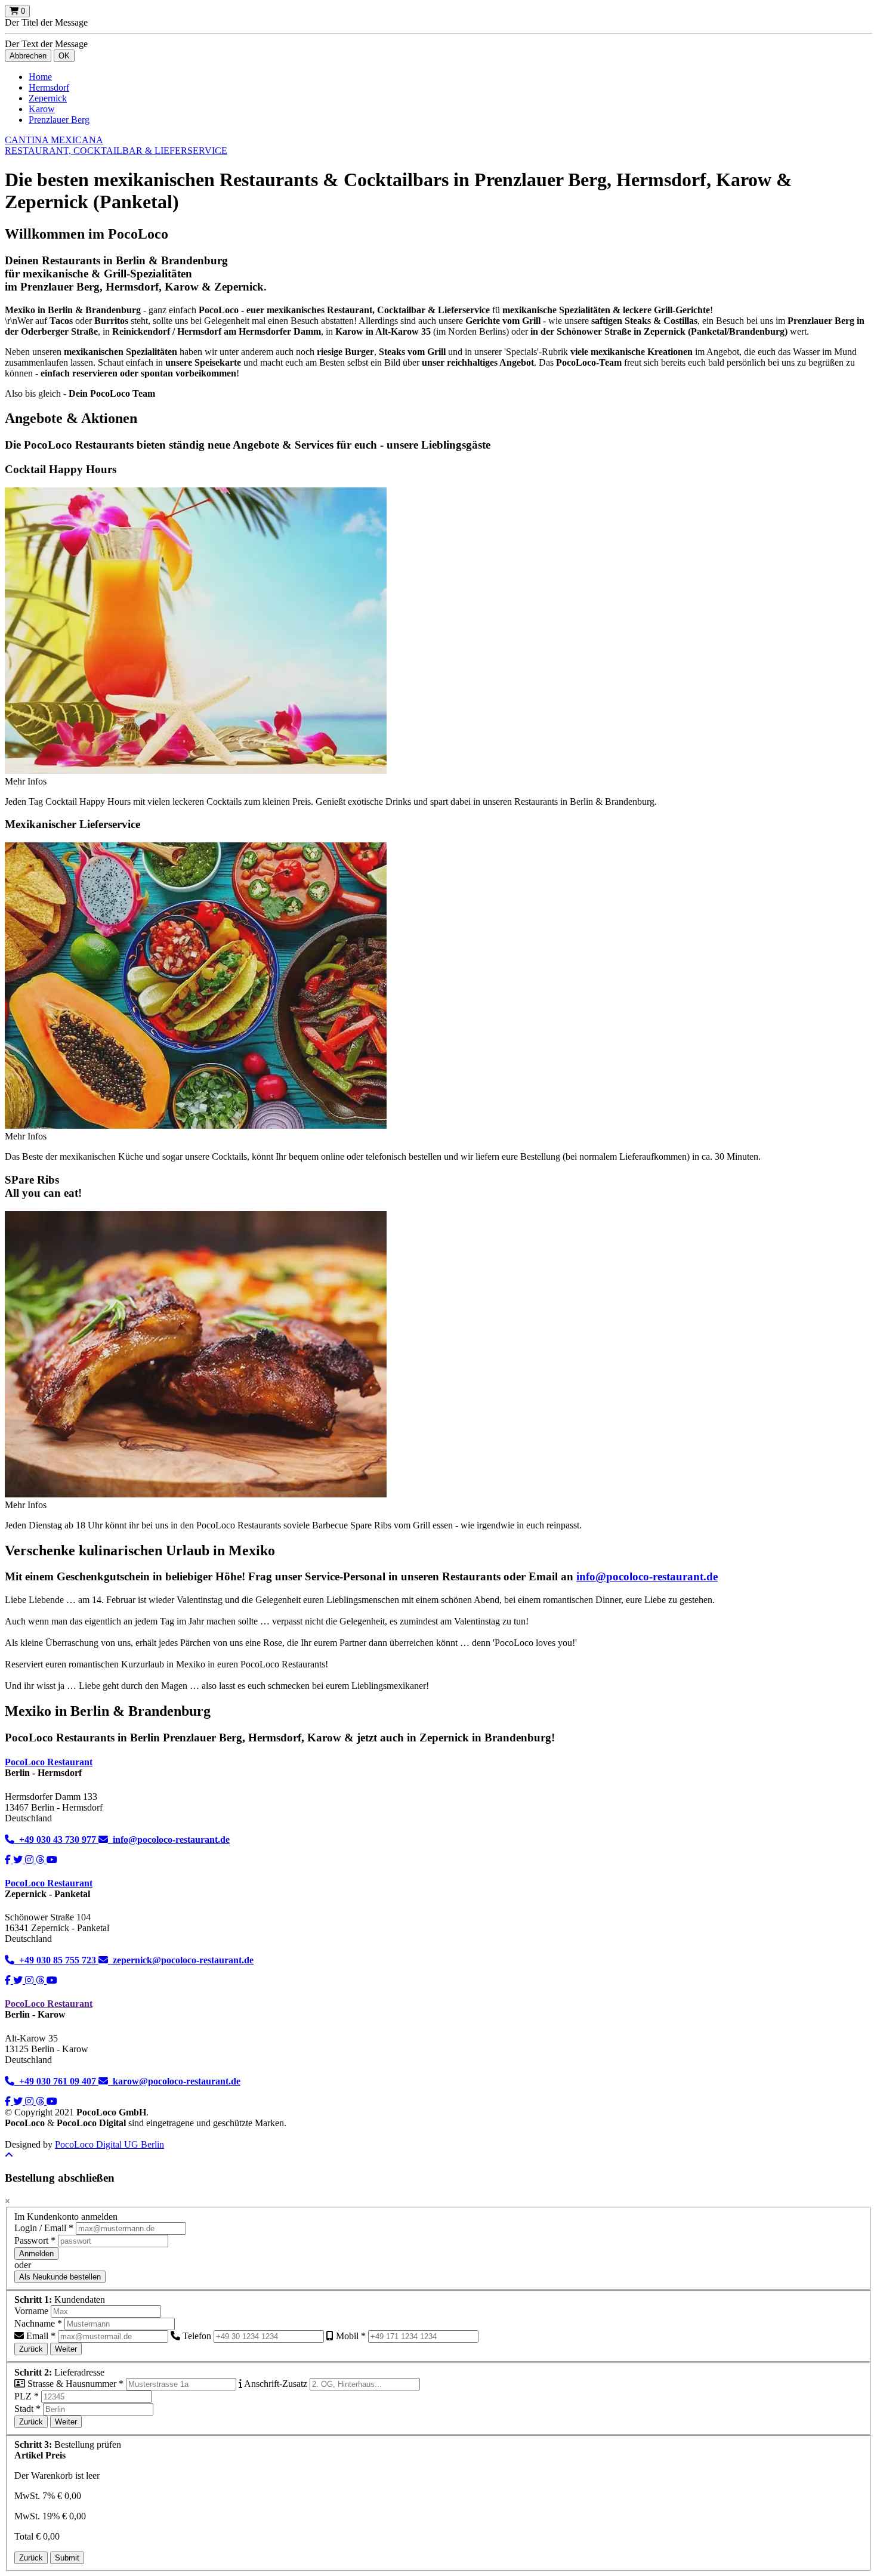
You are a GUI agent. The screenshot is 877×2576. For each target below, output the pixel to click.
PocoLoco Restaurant (49, 1762)
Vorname (31, 2311)
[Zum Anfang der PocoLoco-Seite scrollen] (9, 2155)
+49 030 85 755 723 (56, 1960)
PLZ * (27, 2396)
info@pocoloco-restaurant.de (647, 1576)
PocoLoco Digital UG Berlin (109, 2144)
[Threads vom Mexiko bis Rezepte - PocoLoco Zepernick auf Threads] (41, 1980)
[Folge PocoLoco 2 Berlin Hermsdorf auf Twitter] (19, 1860)
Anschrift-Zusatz (275, 2384)
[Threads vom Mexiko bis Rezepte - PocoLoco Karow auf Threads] (41, 2101)
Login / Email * (44, 2228)
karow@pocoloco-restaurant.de (174, 2081)
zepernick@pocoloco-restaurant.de (181, 1960)
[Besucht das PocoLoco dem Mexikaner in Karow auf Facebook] (9, 2101)
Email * (40, 2336)
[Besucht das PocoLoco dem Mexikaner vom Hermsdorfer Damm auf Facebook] (9, 1860)
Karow (42, 109)
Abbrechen (28, 56)
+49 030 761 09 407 (56, 2081)
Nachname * (38, 2323)
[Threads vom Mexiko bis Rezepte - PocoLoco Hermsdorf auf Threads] (41, 1860)
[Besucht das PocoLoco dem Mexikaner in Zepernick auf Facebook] (9, 1980)
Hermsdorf (49, 87)
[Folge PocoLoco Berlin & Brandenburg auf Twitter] (19, 1980)
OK (64, 56)
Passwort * (35, 2240)
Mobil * (350, 2336)
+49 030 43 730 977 (56, 1840)
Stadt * (27, 2409)
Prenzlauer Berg (59, 120)
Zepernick (48, 98)
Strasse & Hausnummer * (74, 2384)
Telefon (196, 2336)
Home (40, 77)
